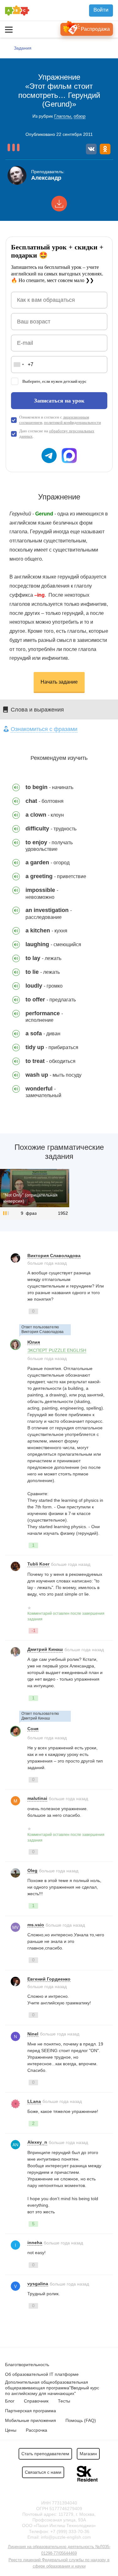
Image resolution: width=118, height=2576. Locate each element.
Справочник (36, 2401)
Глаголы (63, 116)
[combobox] (19, 365)
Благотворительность (27, 2365)
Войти (101, 10)
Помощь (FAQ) (81, 2420)
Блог (10, 2401)
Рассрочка (37, 2430)
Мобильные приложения (31, 2420)
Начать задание (59, 682)
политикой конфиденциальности (73, 422)
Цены (11, 2430)
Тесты (64, 2401)
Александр (46, 178)
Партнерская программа (31, 2411)
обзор (80, 116)
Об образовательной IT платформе (42, 2374)
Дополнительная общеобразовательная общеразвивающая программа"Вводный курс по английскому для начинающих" (52, 2388)
